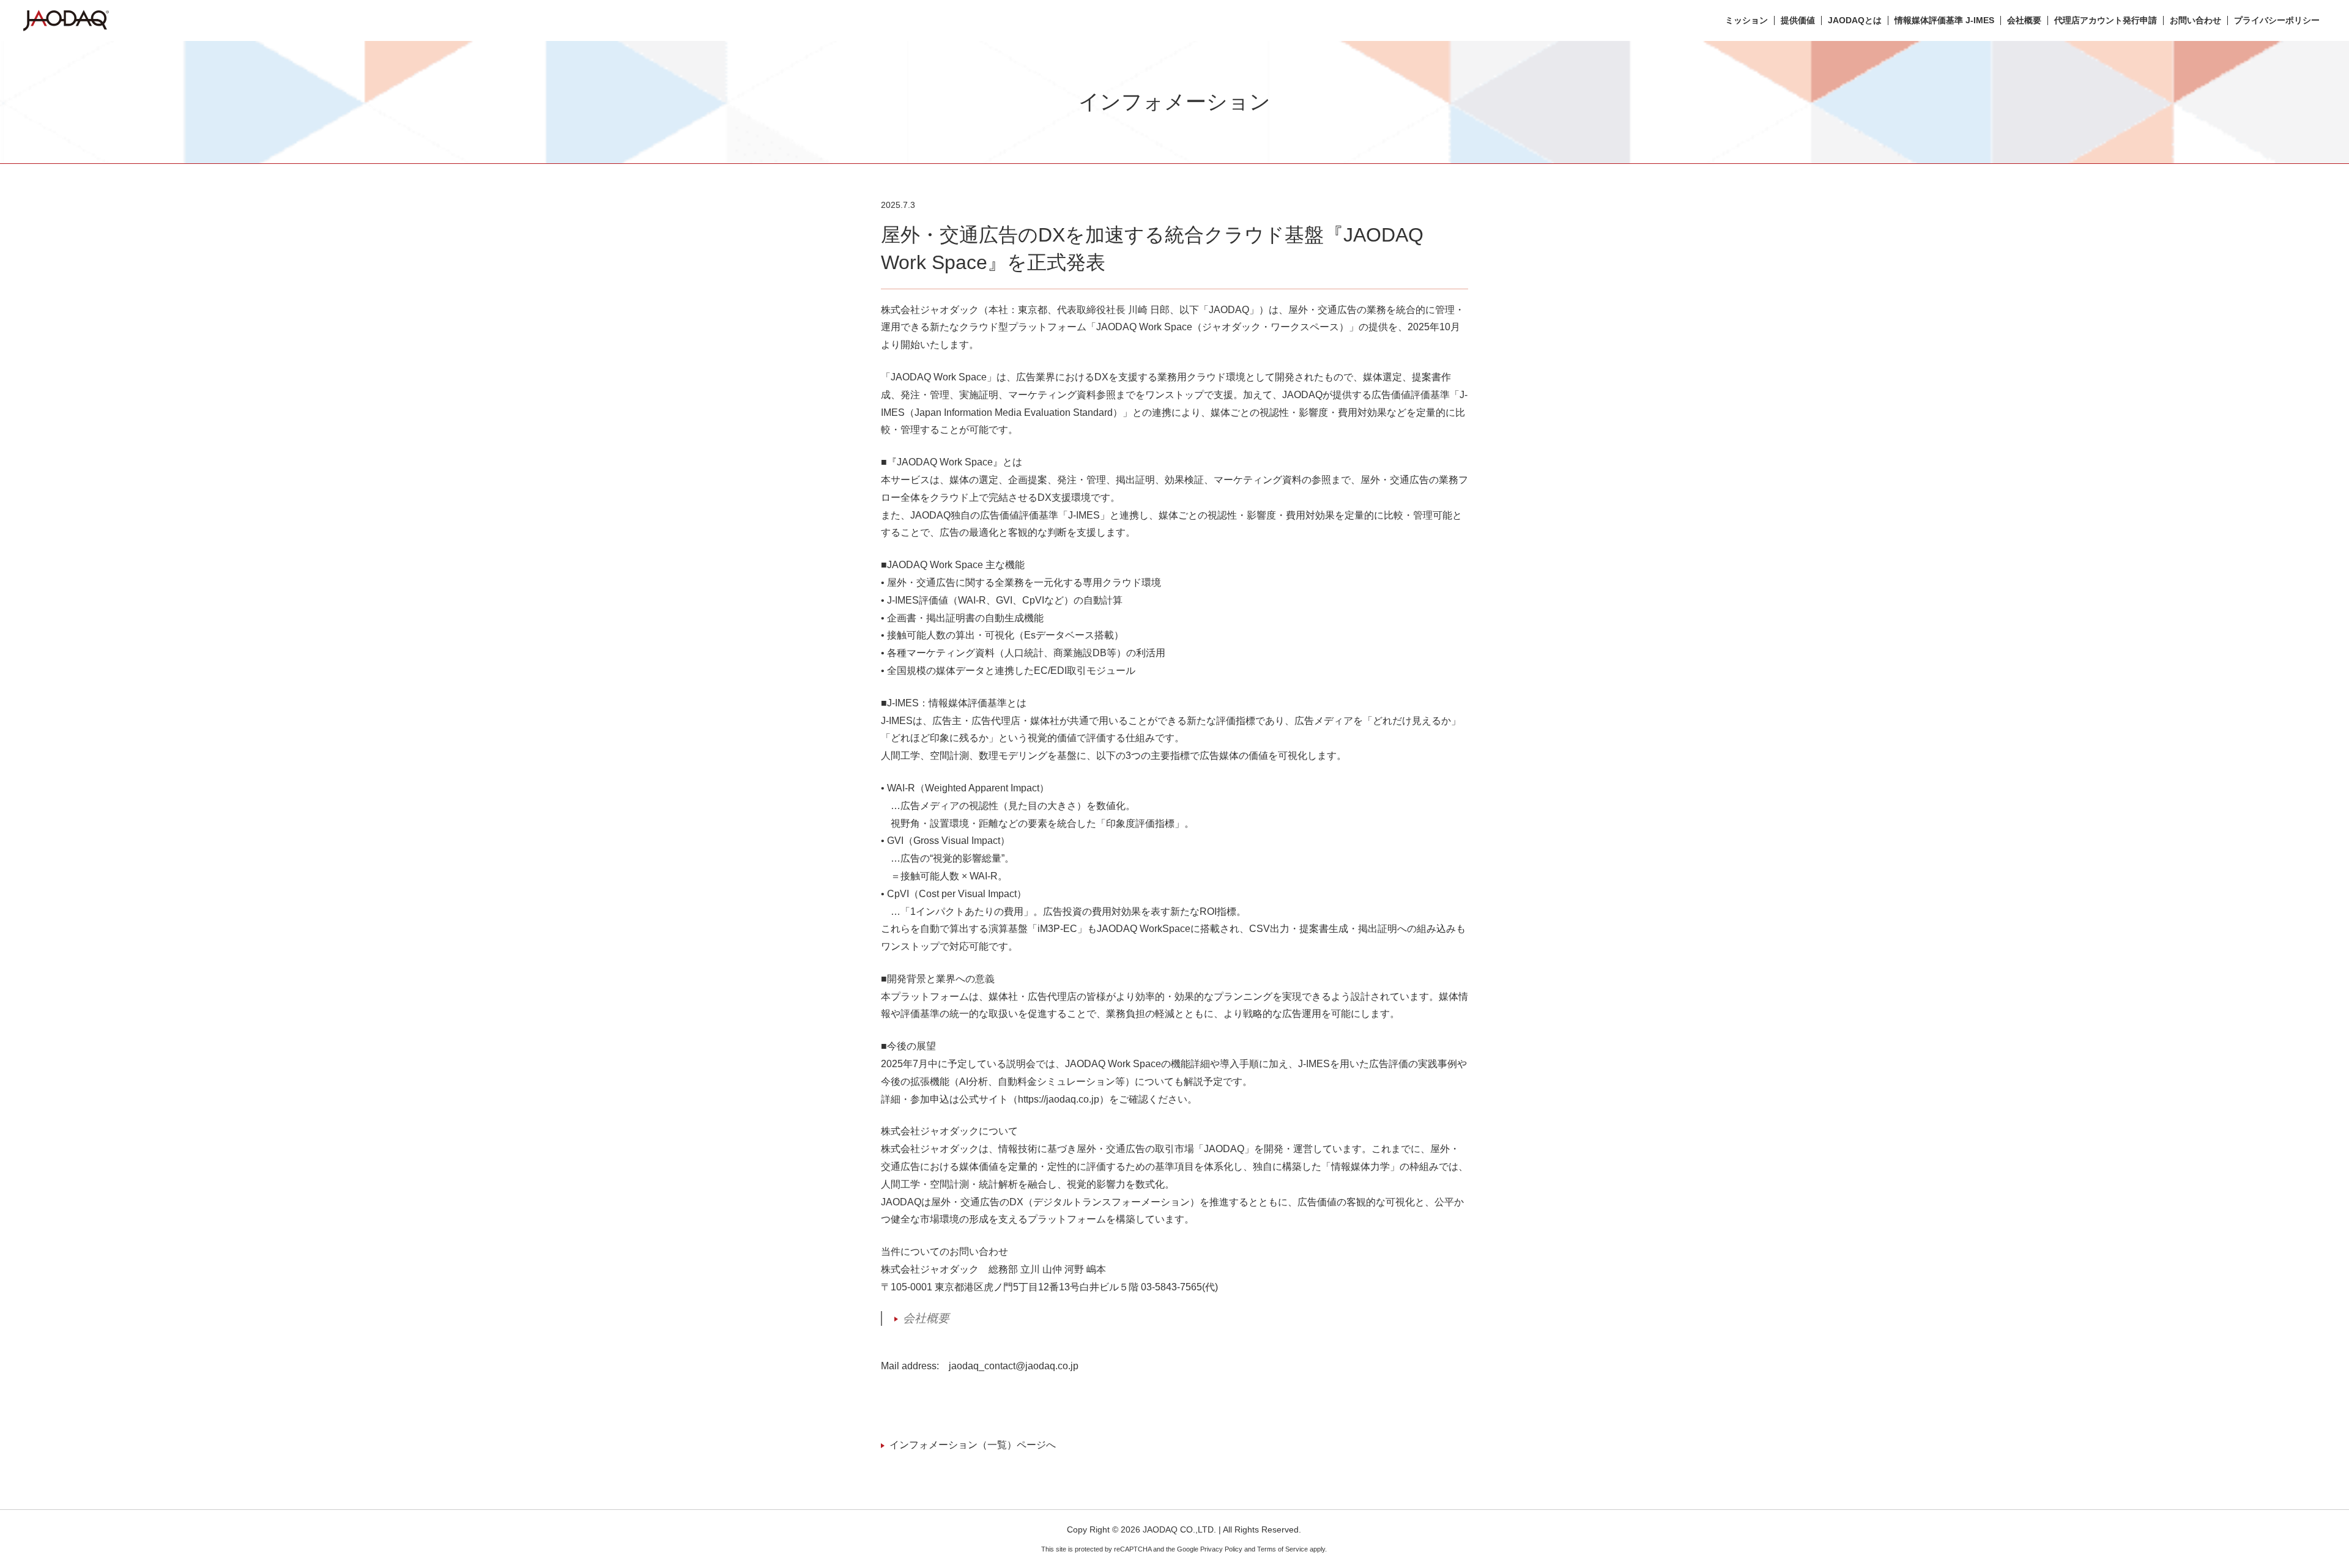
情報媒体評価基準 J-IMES (1944, 20)
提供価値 (1798, 20)
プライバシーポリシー (2277, 20)
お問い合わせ (2195, 20)
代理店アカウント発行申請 (2106, 20)
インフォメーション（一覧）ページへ (973, 1445)
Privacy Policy (1221, 1549)
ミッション (1746, 20)
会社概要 (2024, 20)
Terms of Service (1282, 1549)
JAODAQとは (1855, 20)
